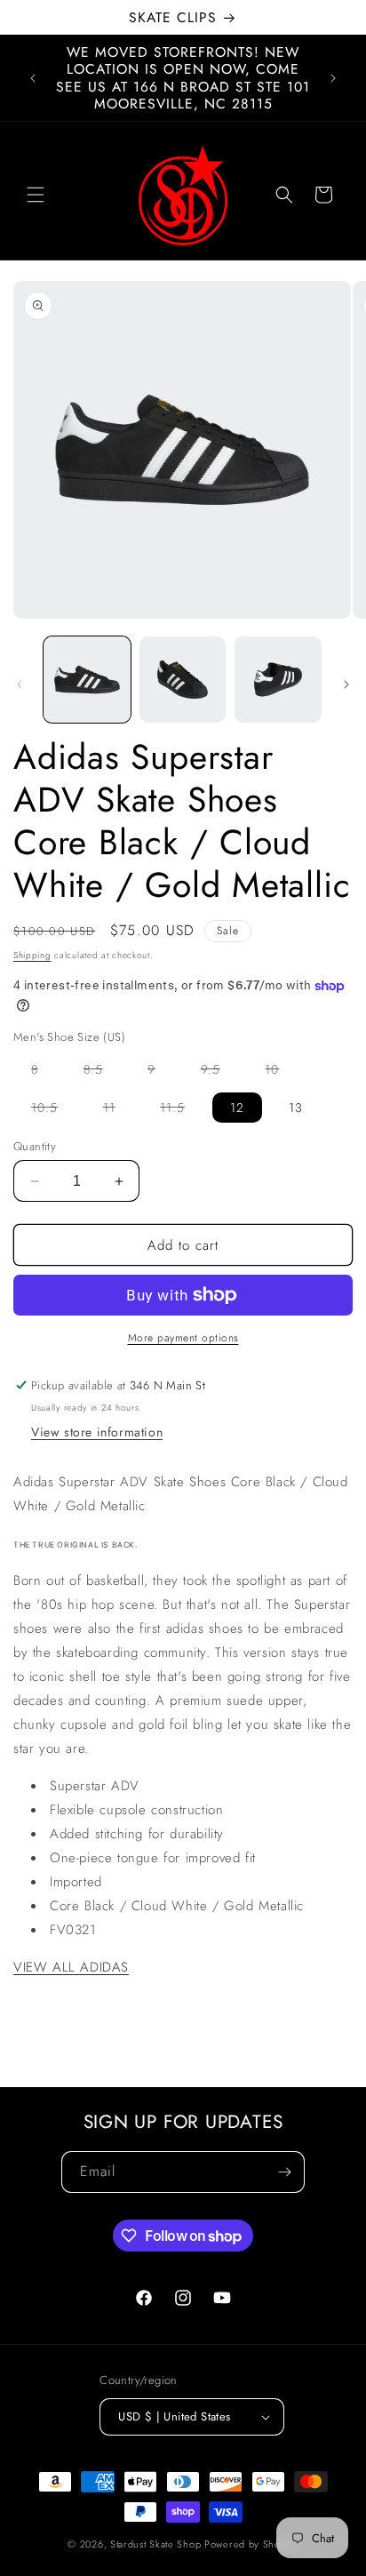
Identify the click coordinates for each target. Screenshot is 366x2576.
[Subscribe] (284, 2172)
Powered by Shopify (251, 2544)
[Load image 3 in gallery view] (278, 680)
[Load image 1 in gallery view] (87, 680)
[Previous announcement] (33, 78)
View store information (97, 1432)
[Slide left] (20, 684)
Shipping (32, 955)
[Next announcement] (333, 78)
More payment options (183, 1338)
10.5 (53, 1110)
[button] (36, 195)
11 (118, 1110)
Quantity (35, 1146)
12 (237, 1108)
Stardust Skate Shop (155, 2544)
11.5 (181, 1110)
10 (281, 1072)
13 (296, 1108)
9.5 (219, 1072)
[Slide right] (346, 684)
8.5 (102, 1072)
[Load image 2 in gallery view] (183, 680)
